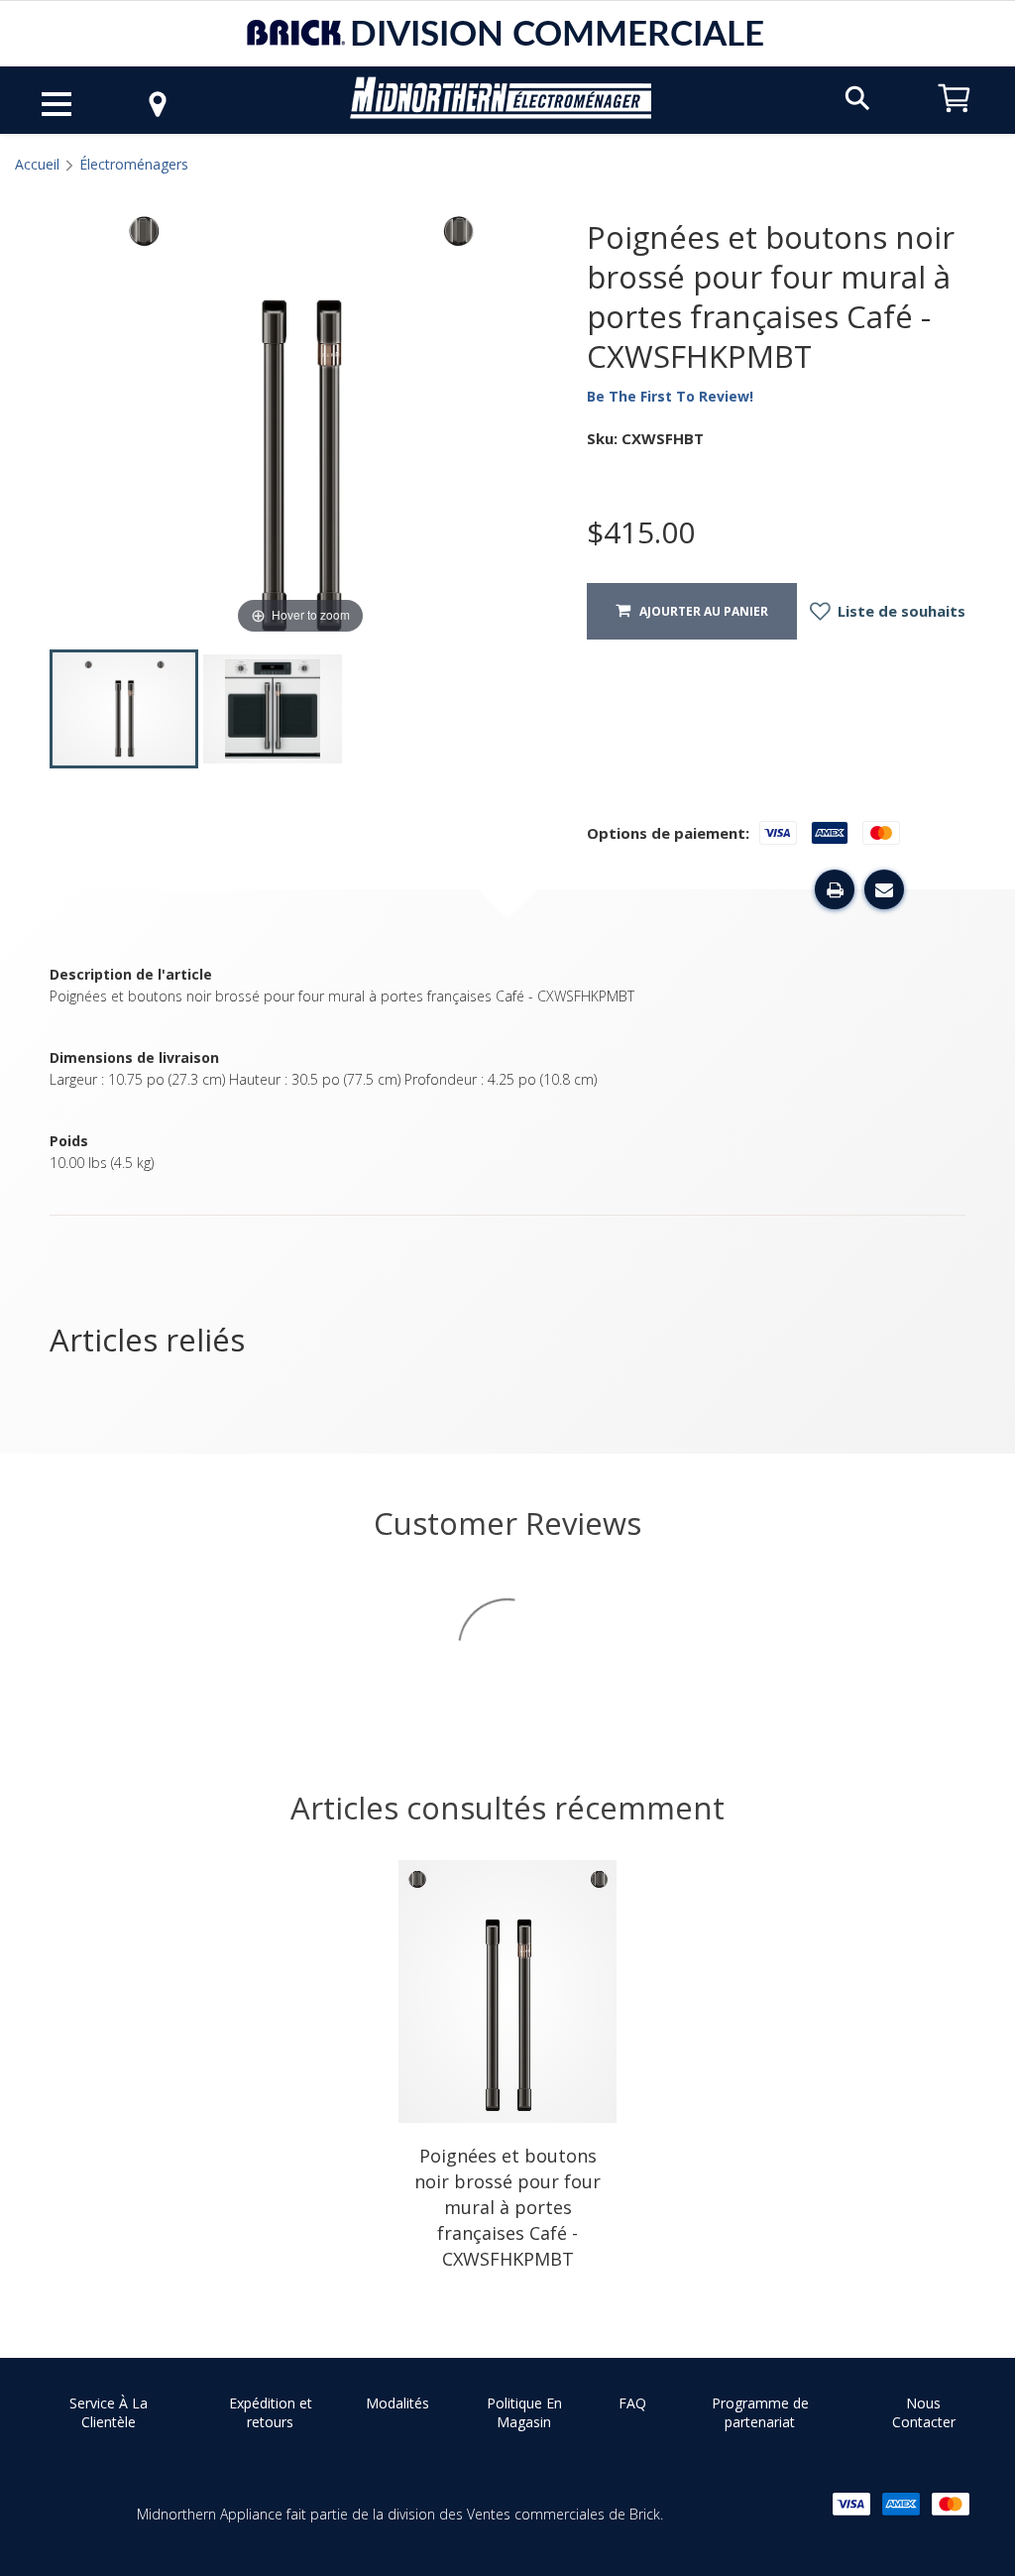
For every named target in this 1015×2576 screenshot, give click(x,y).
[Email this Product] (884, 889)
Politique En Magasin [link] (524, 2413)
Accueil (37, 164)
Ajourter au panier (699, 611)
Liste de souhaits (900, 611)
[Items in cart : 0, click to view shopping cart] (955, 121)
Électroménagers (134, 164)
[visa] (851, 2504)
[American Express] (901, 2504)
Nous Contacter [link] (924, 2413)
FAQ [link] (632, 2403)
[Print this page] (835, 889)
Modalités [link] (397, 2403)
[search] (857, 97)
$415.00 (641, 532)
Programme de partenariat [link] (760, 2413)
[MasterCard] (951, 2504)
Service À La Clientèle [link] (109, 2413)
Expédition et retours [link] (271, 2413)
